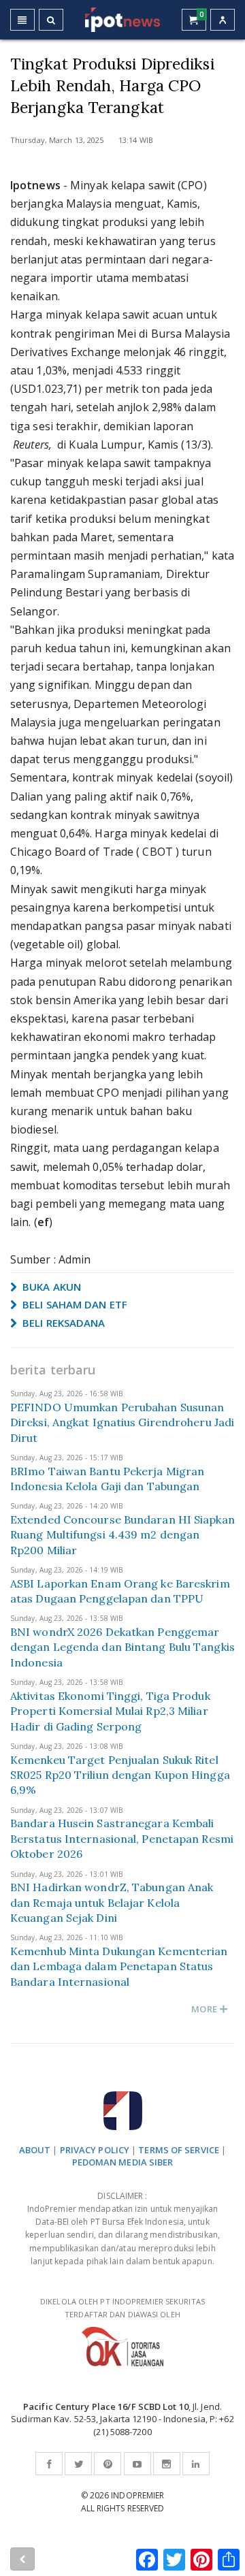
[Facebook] (49, 2464)
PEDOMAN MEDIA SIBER (123, 2162)
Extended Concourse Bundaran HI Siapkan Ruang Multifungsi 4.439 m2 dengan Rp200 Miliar (122, 1535)
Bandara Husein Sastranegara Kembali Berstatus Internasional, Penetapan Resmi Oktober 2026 (122, 1838)
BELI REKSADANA (63, 1323)
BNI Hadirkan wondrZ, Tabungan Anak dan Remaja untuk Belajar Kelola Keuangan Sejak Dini (112, 1902)
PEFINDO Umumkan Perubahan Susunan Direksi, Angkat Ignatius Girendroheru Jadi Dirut (122, 1422)
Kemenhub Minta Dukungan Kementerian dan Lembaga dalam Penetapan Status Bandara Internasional (119, 1966)
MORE (205, 2009)
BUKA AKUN (50, 1287)
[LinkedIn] (196, 2464)
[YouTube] (137, 2464)
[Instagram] (167, 2464)
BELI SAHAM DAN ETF (73, 1304)
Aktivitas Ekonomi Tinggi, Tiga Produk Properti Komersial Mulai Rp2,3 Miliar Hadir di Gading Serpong (110, 1711)
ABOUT (35, 2150)
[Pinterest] (108, 2464)
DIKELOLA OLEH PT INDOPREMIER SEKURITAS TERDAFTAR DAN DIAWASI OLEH (122, 2308)
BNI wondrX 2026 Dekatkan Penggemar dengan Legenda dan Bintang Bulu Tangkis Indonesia (122, 1647)
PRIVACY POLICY (95, 2150)
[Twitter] (78, 2464)
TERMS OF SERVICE (179, 2150)
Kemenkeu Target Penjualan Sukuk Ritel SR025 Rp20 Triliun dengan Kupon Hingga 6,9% (120, 1775)
